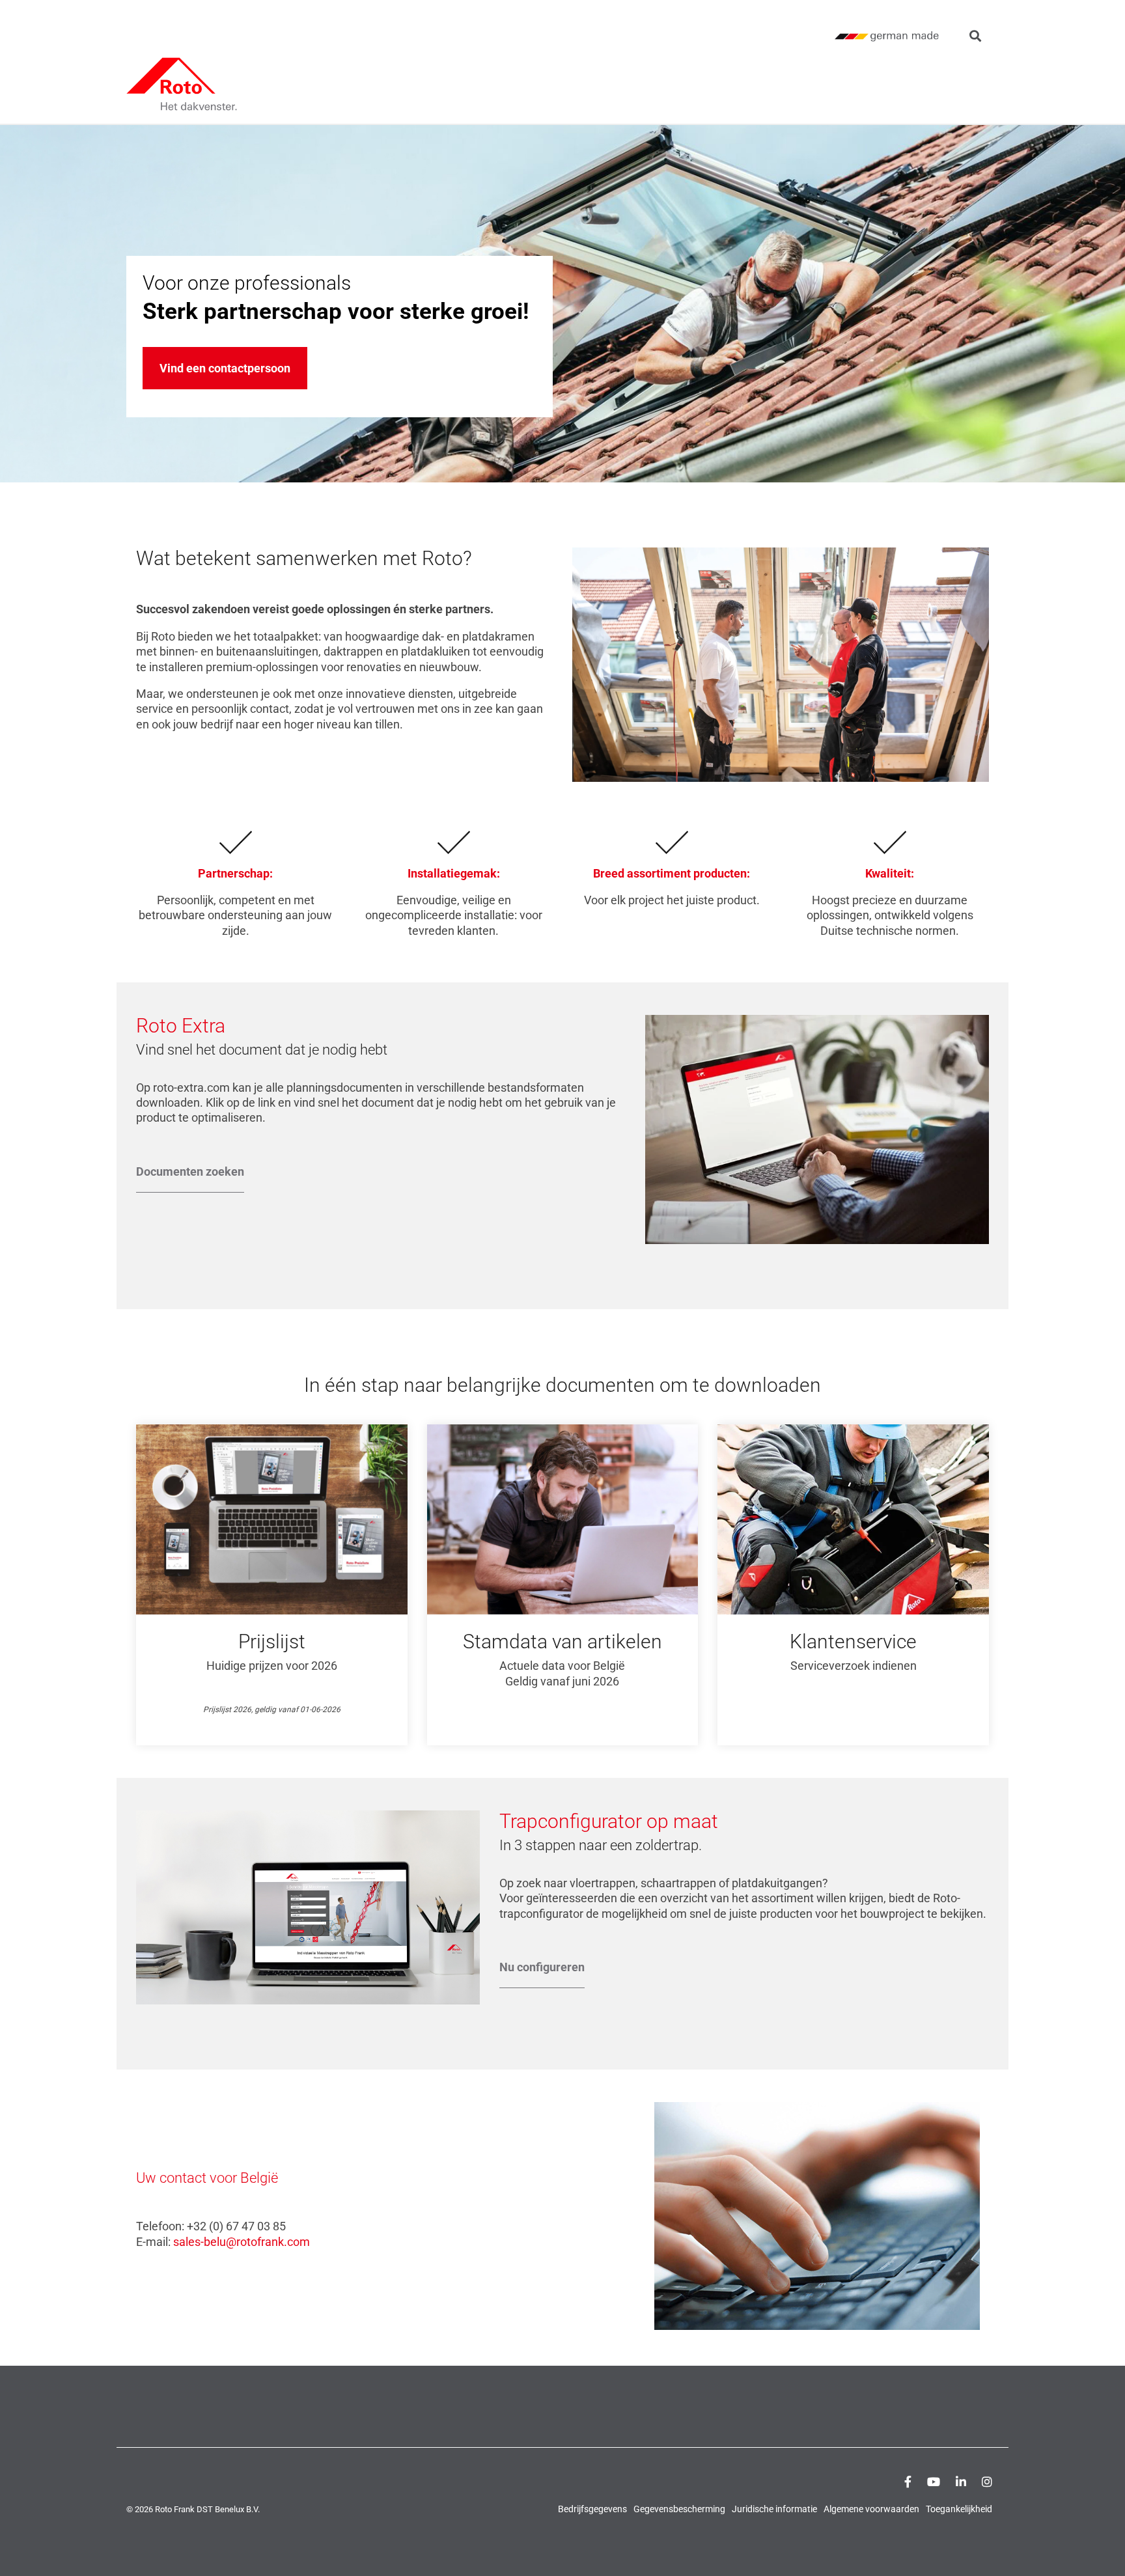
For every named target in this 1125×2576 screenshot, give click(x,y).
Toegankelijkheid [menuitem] (959, 2509)
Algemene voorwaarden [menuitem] (871, 2509)
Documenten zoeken (190, 1171)
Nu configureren (542, 1967)
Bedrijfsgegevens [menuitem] (592, 2509)
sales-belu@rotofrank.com (242, 2242)
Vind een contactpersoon (225, 368)
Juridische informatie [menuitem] (774, 2509)
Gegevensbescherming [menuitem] (679, 2509)
